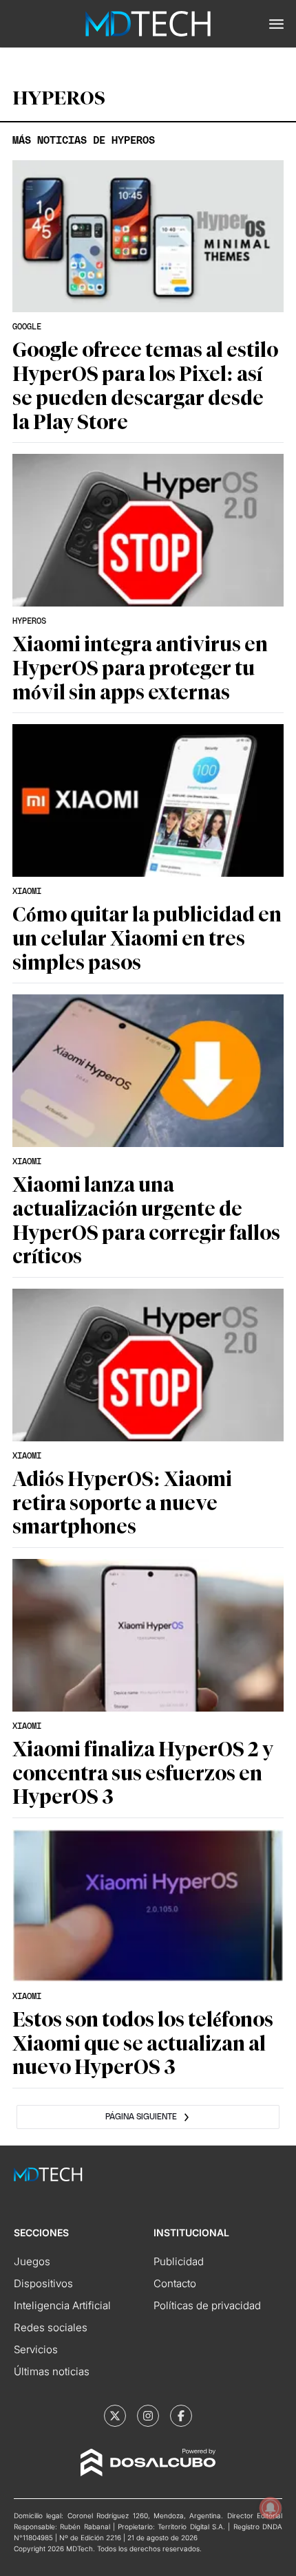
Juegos (32, 2261)
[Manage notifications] (271, 2508)
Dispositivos (43, 2283)
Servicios (36, 2349)
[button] (276, 24)
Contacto (175, 2283)
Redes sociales (51, 2327)
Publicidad (179, 2261)
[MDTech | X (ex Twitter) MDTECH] (115, 2416)
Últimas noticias (52, 2371)
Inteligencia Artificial (62, 2305)
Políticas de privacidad (207, 2305)
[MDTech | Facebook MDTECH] (181, 2416)
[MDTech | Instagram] (148, 2416)
